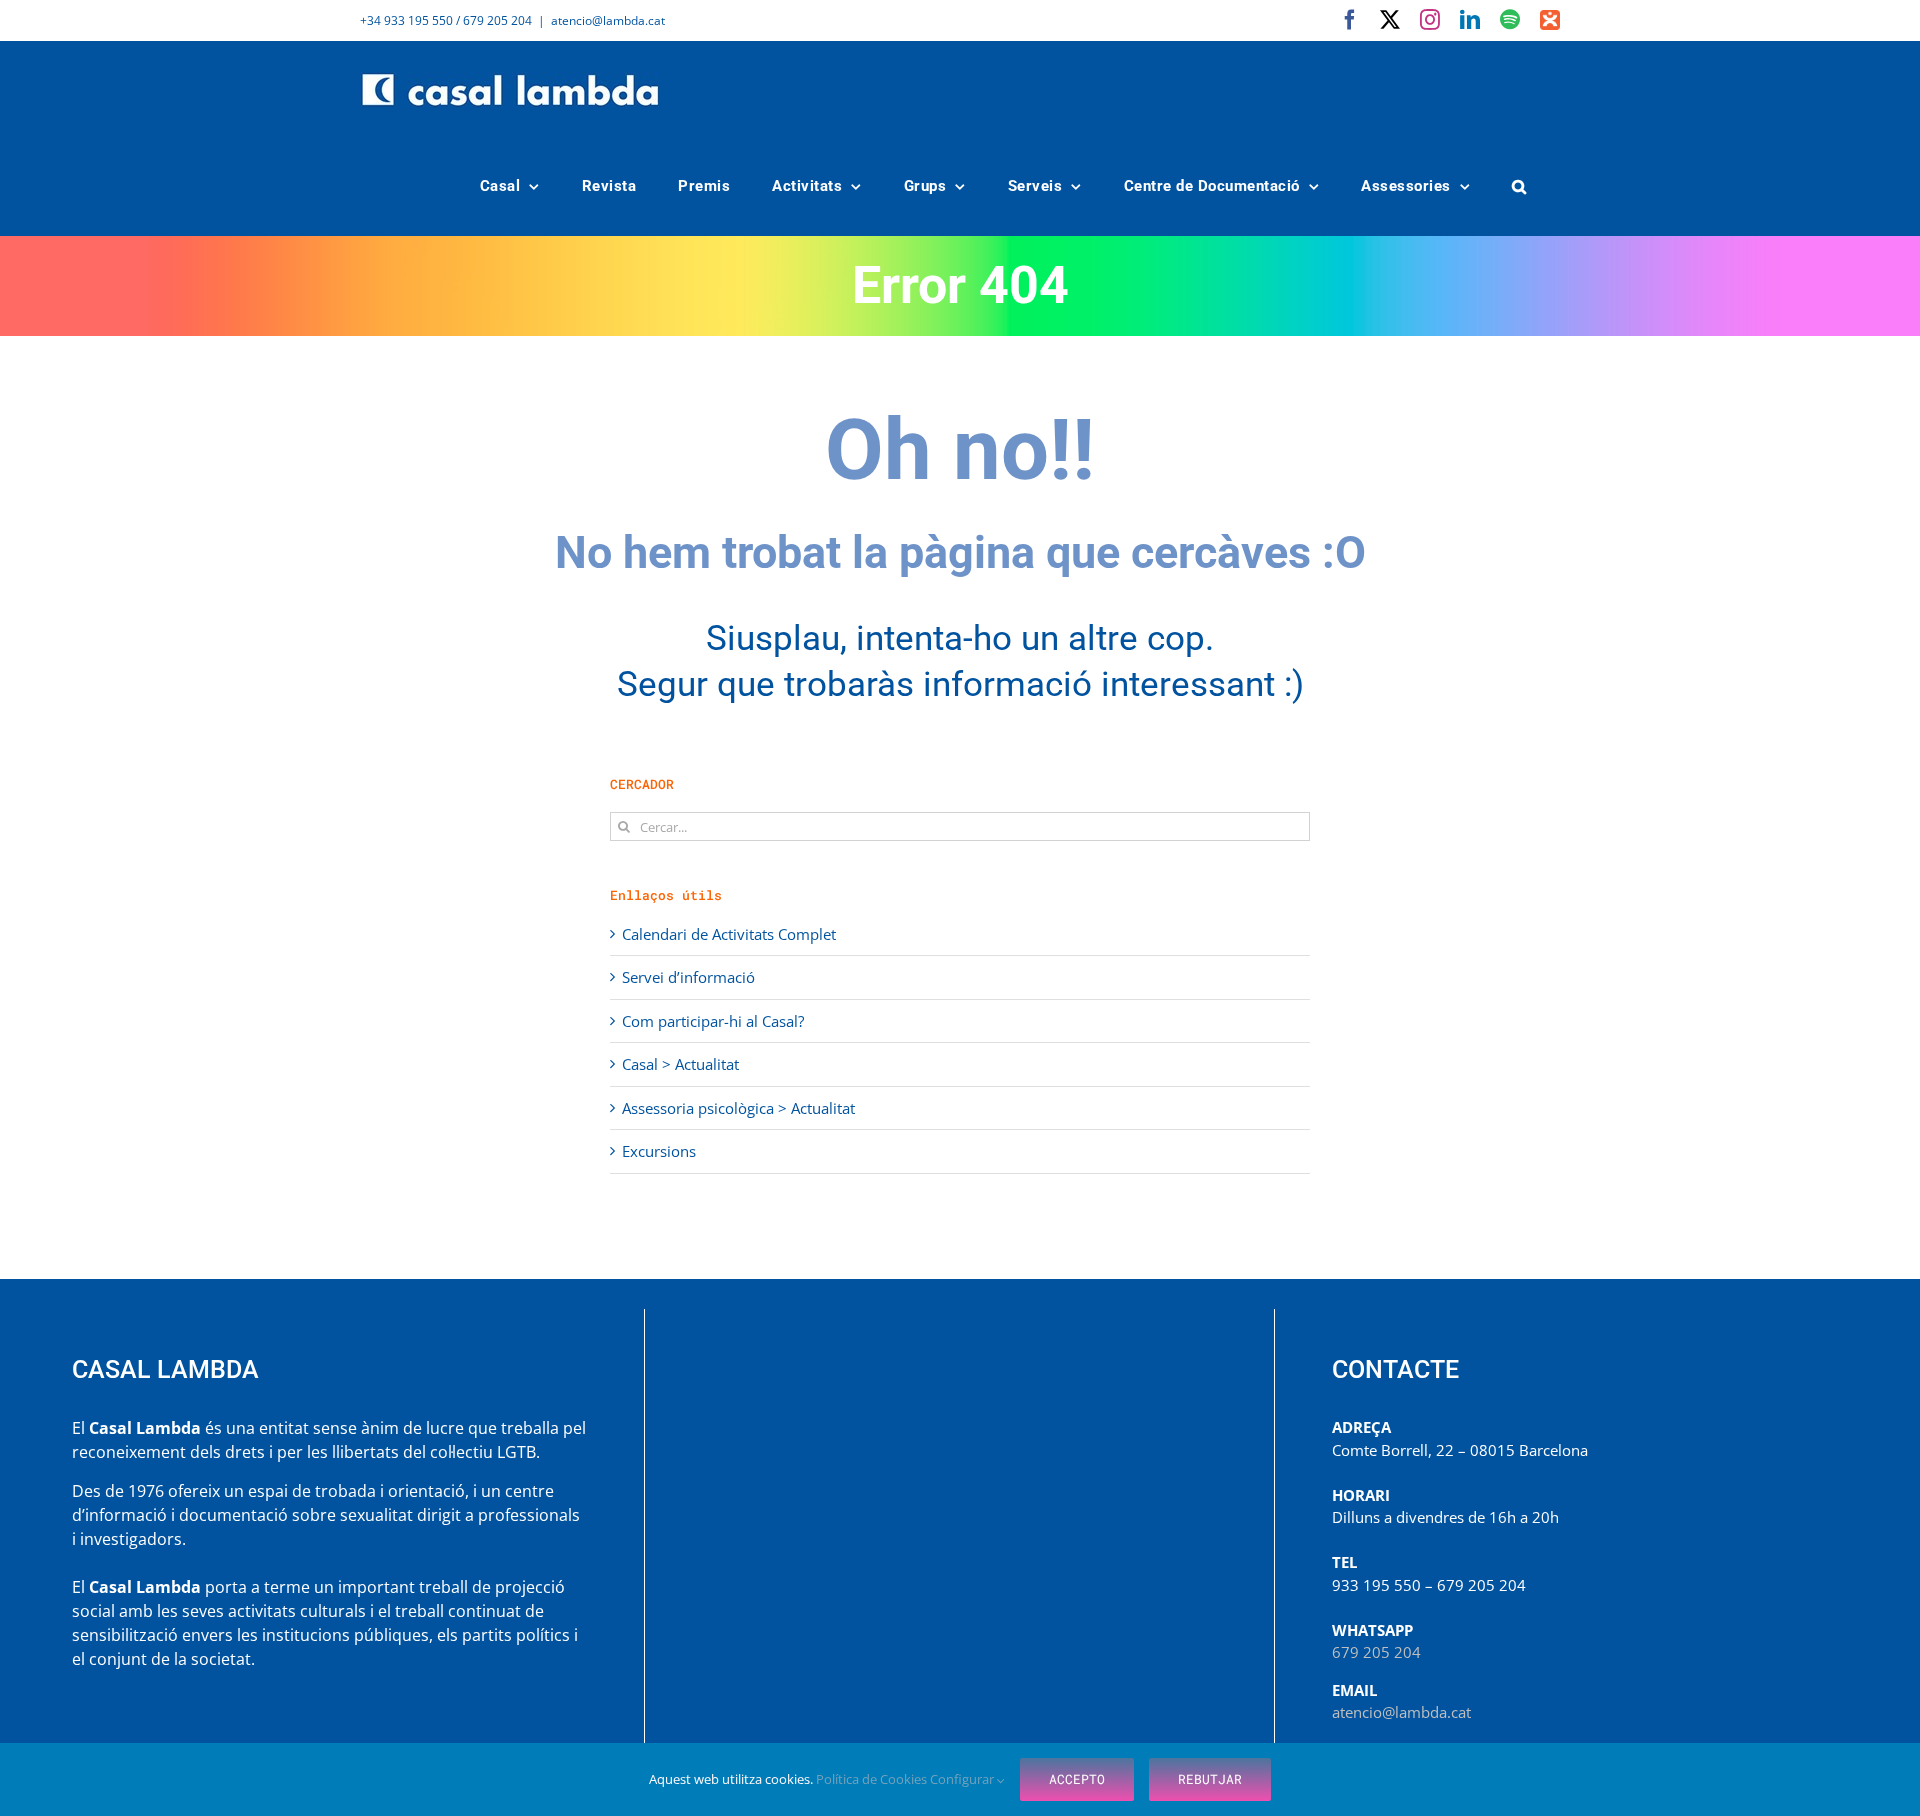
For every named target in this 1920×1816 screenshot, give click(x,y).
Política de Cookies (873, 1779)
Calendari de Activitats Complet (729, 934)
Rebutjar (1210, 1779)
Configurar (963, 1779)
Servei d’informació (688, 977)
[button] (1520, 186)
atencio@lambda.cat (608, 20)
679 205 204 (1376, 1652)
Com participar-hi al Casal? (713, 1021)
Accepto (1077, 1779)
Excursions (659, 1151)
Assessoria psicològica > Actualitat (738, 1108)
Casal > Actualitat (680, 1064)
